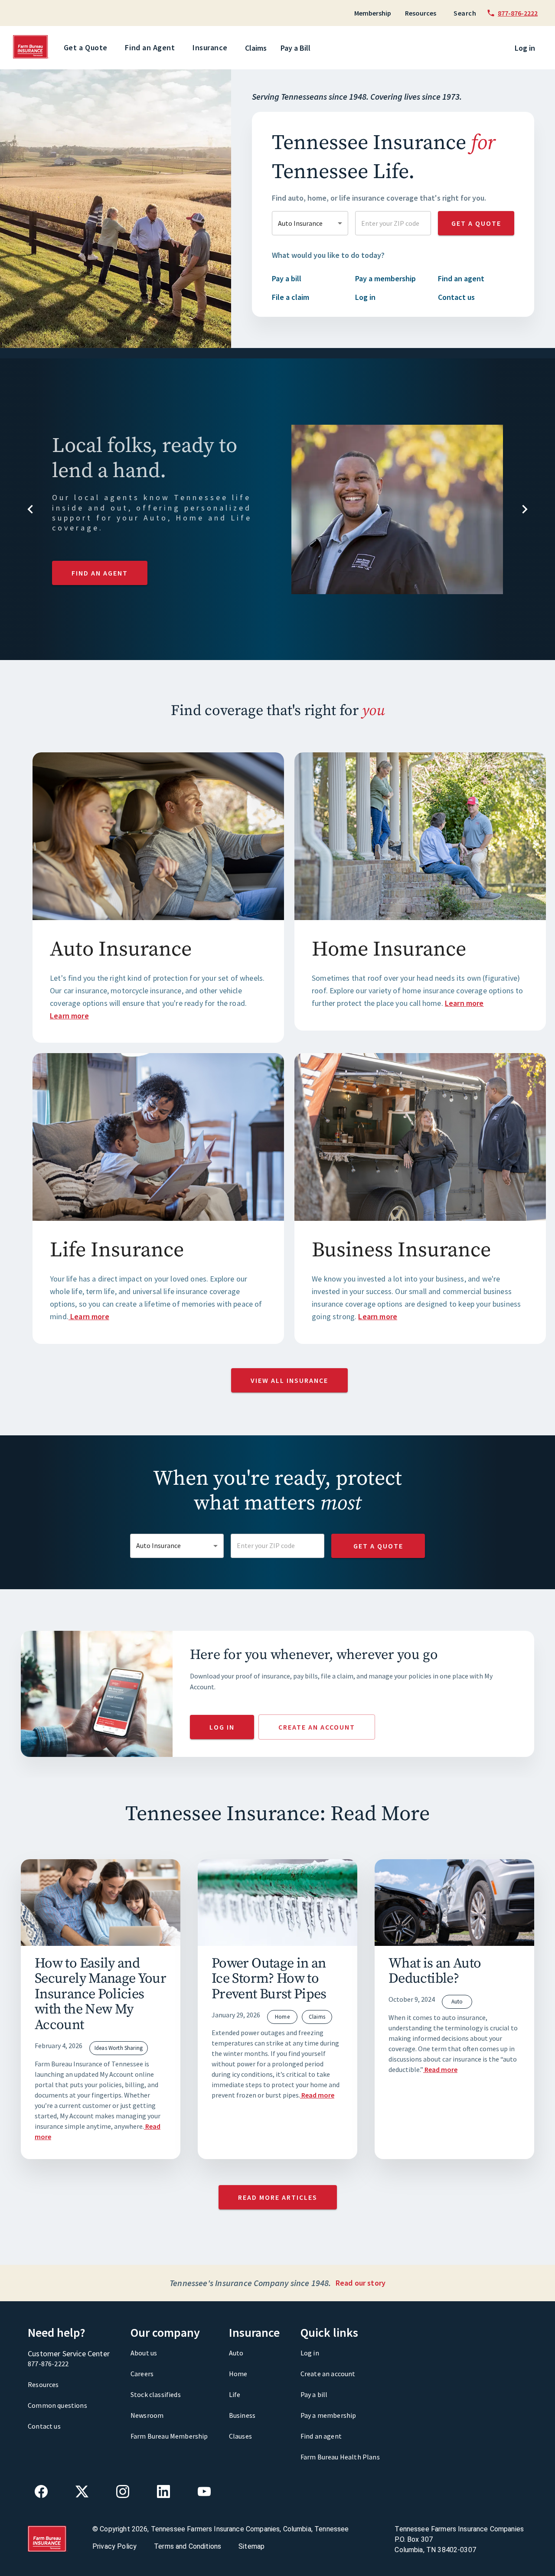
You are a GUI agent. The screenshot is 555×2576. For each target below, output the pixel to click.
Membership (373, 13)
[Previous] (22, 511)
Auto (236, 2353)
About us (144, 2353)
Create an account (328, 2374)
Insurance (210, 47)
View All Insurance (289, 1380)
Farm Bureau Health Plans (340, 2457)
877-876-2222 (48, 2364)
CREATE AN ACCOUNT (317, 1727)
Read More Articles (278, 2197)
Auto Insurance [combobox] (300, 223)
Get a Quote (86, 47)
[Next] (533, 511)
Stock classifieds (156, 2394)
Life (235, 2394)
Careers (142, 2374)
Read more (318, 2095)
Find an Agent (150, 47)
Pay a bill (314, 2394)
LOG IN (222, 1727)
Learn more (69, 1016)
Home (238, 2374)
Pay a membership (328, 2415)
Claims (256, 48)
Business (242, 2415)
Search (465, 13)
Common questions (57, 2405)
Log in (525, 48)
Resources (421, 13)
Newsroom (147, 2415)
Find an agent (321, 2436)
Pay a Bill (295, 48)
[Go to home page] (31, 56)
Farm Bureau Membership (169, 2436)
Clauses (240, 2436)
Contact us (44, 2426)
